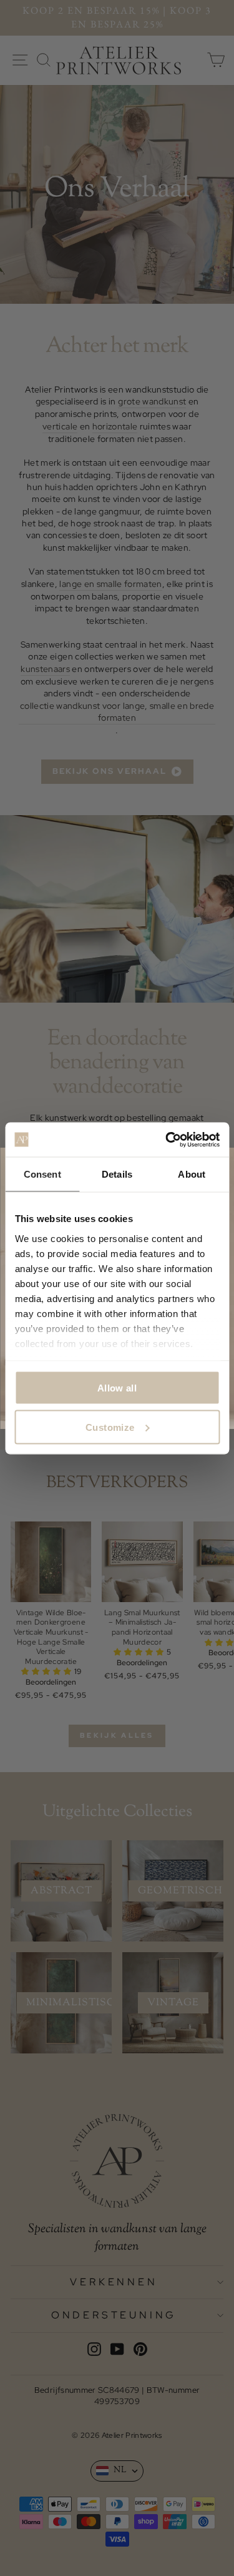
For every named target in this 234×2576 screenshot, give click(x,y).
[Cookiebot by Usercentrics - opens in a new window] (167, 1140)
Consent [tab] (42, 1174)
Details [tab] (117, 1174)
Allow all (117, 1388)
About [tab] (192, 1174)
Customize (110, 1427)
